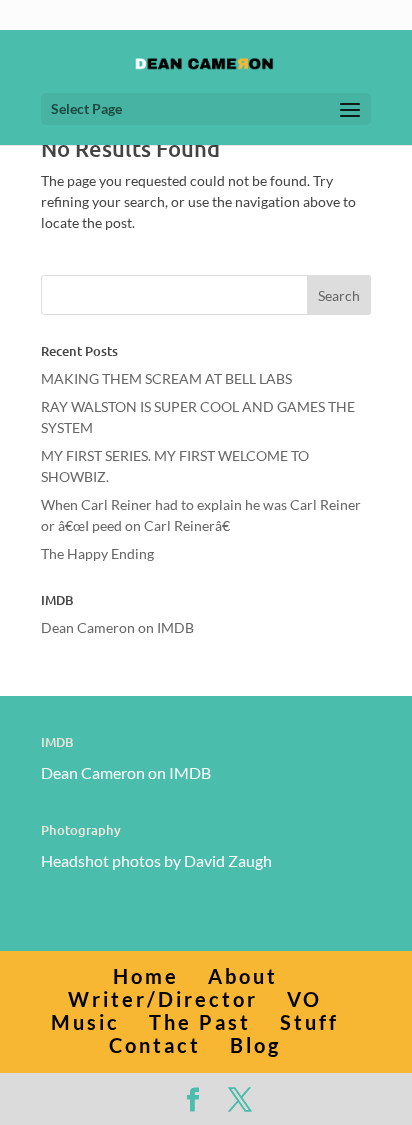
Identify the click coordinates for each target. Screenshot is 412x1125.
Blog (255, 1045)
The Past (200, 1022)
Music (85, 1022)
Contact (155, 1045)
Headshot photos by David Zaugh (156, 860)
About (243, 976)
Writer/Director (163, 999)
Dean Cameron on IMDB (117, 627)
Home (146, 976)
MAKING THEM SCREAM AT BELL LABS (166, 378)
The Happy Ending (97, 553)
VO (304, 999)
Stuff (309, 1022)
